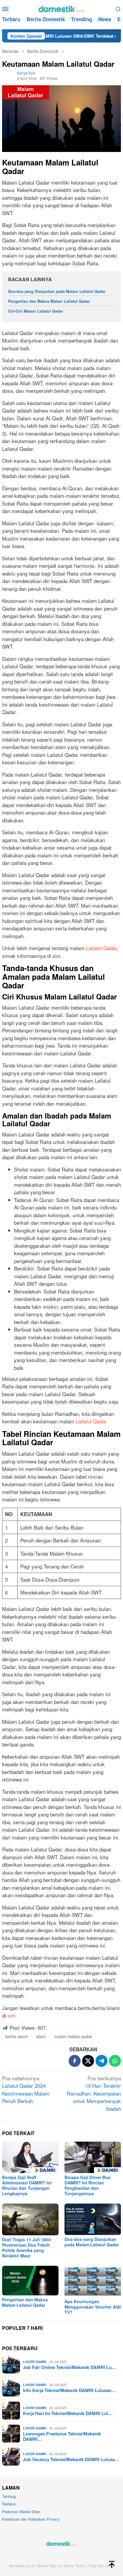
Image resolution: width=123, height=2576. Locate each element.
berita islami (17, 2036)
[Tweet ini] (88, 2061)
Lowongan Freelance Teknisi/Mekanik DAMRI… (62, 2436)
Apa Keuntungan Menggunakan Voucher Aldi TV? (93, 2307)
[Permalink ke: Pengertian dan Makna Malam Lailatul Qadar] (30, 2281)
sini (11, 2015)
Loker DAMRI (35, 2362)
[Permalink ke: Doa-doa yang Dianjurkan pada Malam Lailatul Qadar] (93, 2219)
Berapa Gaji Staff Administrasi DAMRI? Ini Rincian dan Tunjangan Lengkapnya (27, 2185)
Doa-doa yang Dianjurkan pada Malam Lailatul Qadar (57, 291)
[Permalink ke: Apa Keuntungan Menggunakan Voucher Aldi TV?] (93, 2281)
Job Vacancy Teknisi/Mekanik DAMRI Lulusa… (71, 2459)
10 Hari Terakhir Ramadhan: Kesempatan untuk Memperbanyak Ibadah (94, 2093)
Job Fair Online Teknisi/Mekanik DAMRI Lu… (70, 2367)
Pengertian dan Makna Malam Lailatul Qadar (49, 301)
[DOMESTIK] (61, 8)
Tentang (9, 2496)
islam (41, 2036)
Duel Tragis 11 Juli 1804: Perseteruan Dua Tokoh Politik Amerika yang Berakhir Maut (27, 2248)
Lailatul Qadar (101, 948)
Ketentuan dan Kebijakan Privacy (31, 2519)
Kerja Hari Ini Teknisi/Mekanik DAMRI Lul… (68, 2413)
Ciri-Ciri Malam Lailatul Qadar (36, 311)
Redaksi (9, 2504)
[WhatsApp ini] (115, 2061)
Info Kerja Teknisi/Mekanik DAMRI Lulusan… (69, 2390)
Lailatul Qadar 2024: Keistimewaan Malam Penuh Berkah (26, 2090)
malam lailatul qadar (73, 2036)
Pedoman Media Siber (21, 2512)
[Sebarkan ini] (75, 2061)
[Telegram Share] (102, 2061)
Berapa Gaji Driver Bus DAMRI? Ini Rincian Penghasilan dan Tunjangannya (87, 2185)
